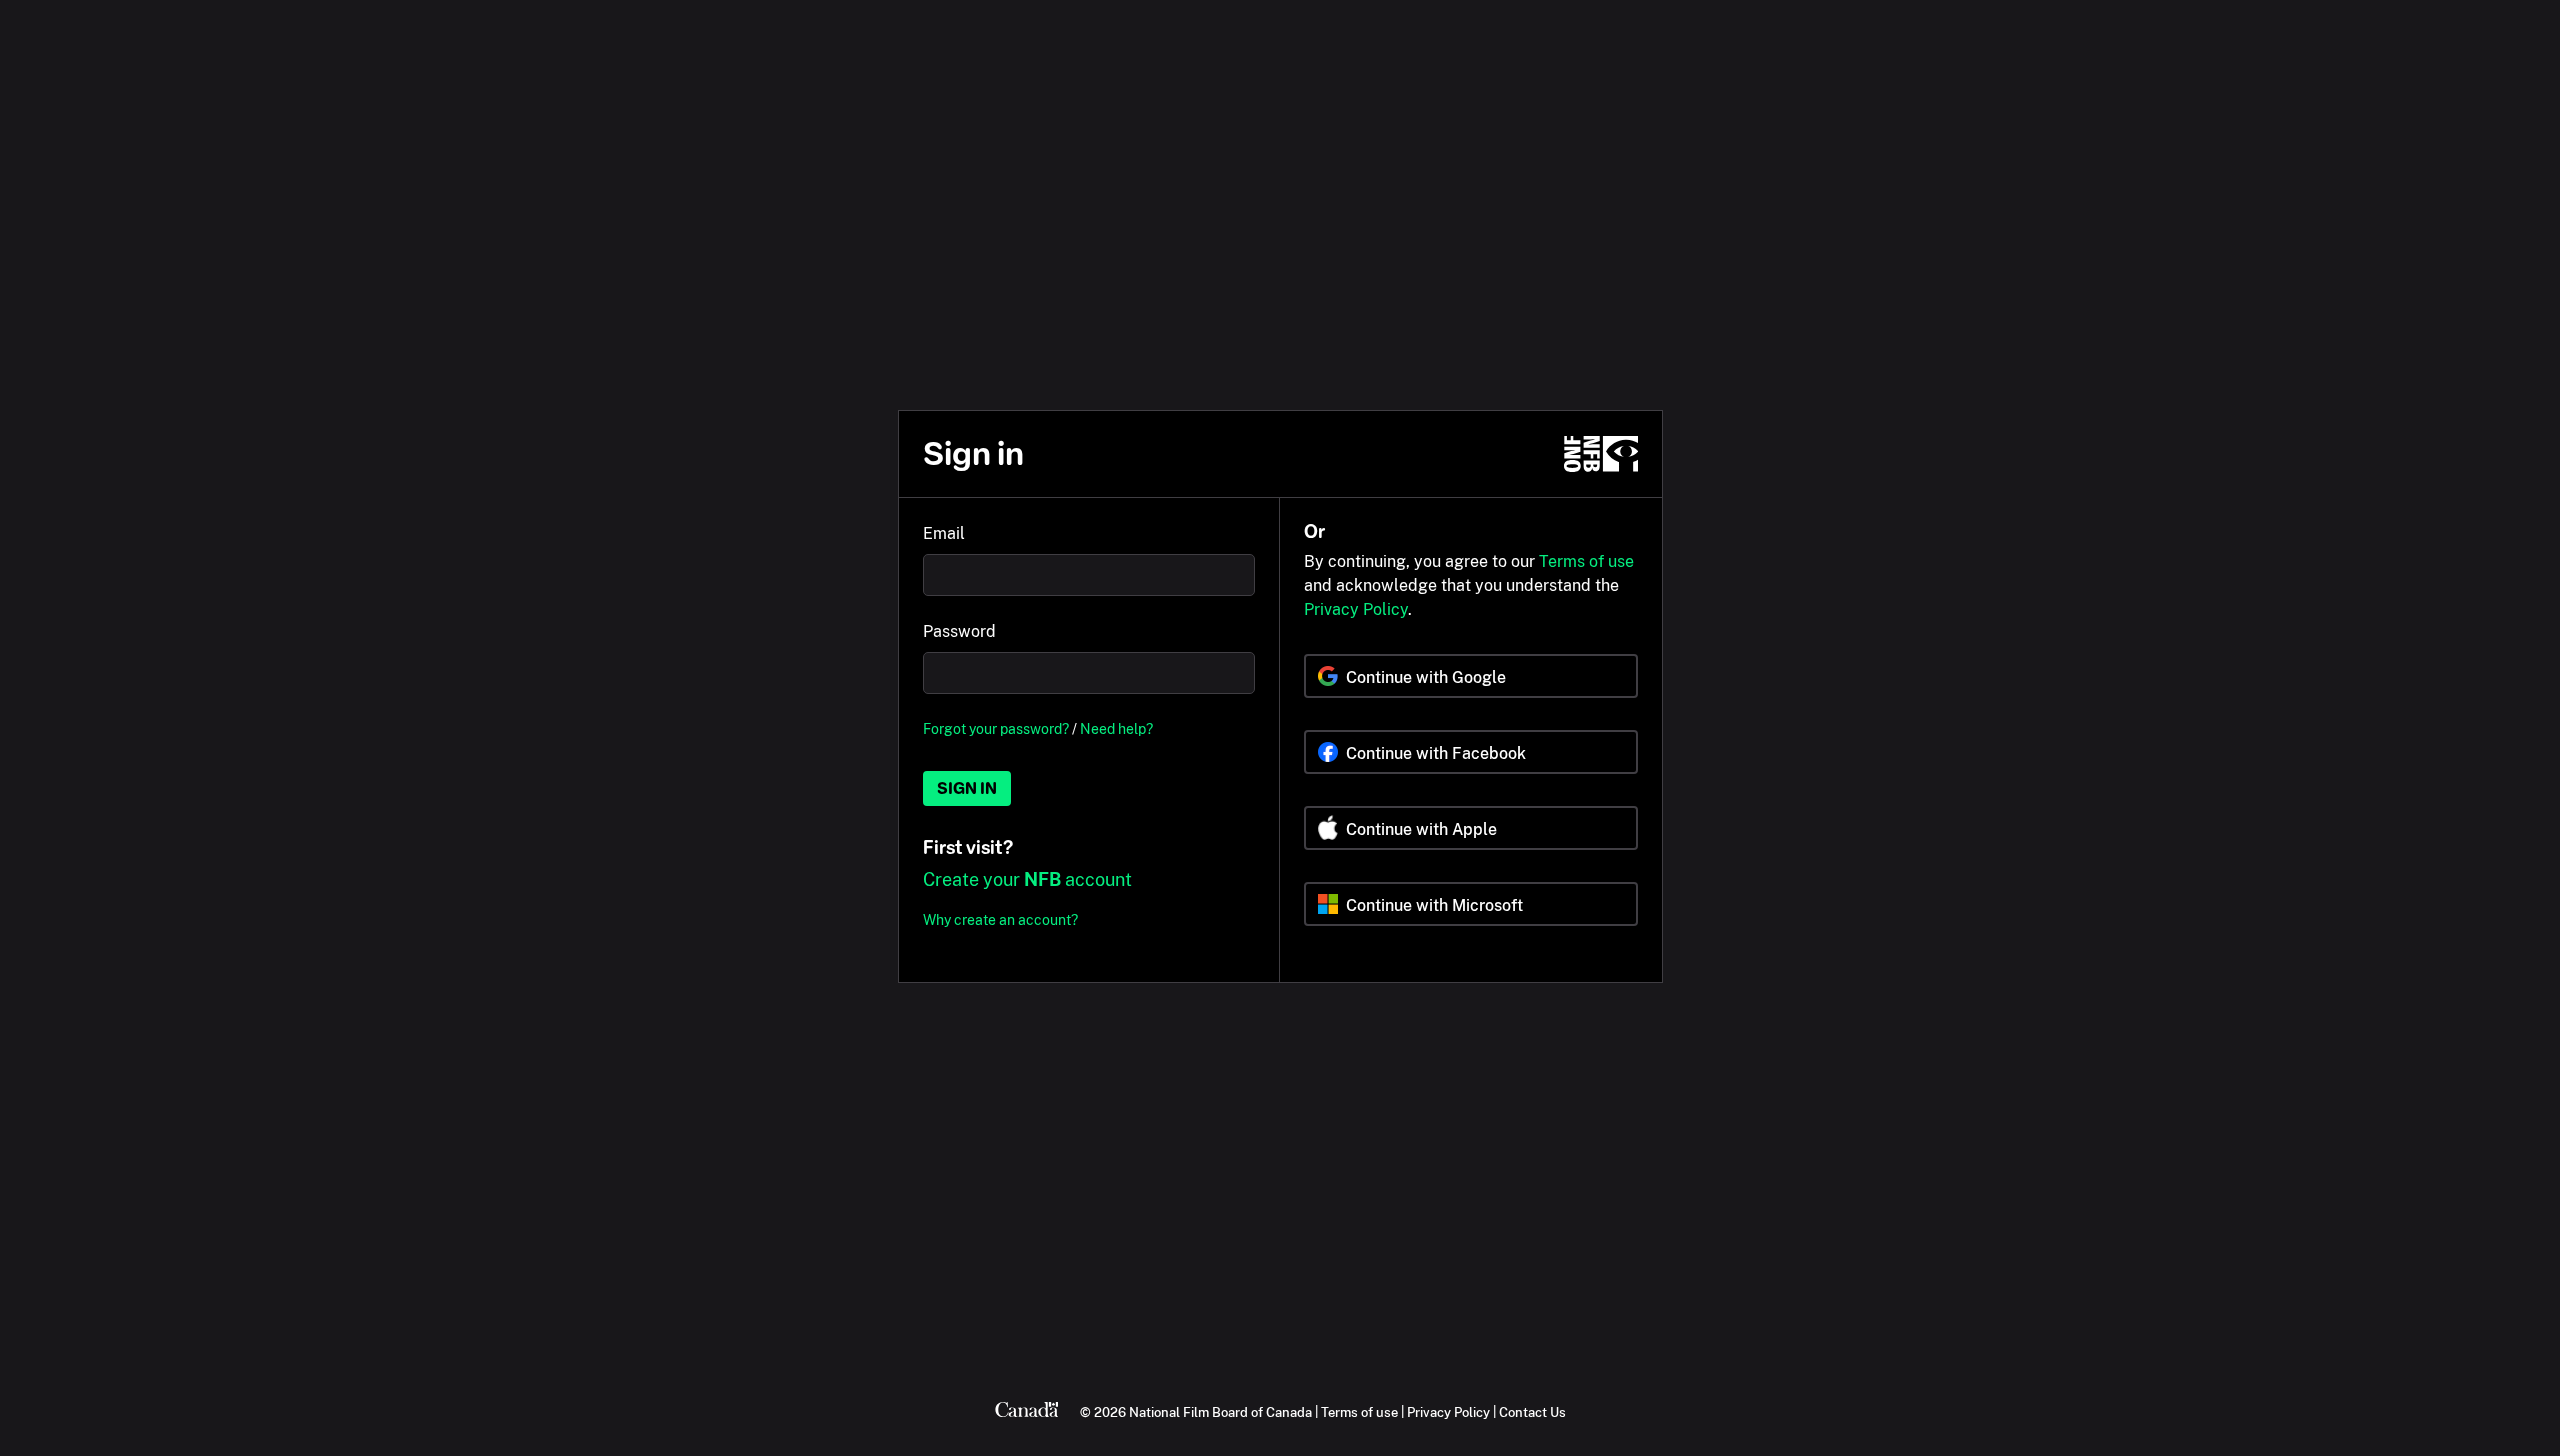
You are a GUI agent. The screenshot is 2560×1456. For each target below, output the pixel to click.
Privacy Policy (1356, 609)
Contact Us (1532, 1412)
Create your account (1027, 879)
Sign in (967, 788)
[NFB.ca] (1601, 454)
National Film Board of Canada (1220, 1412)
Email (944, 533)
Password (959, 631)
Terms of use (1586, 561)
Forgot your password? (996, 728)
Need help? (1116, 728)
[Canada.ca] (1027, 1412)
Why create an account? (1000, 919)
